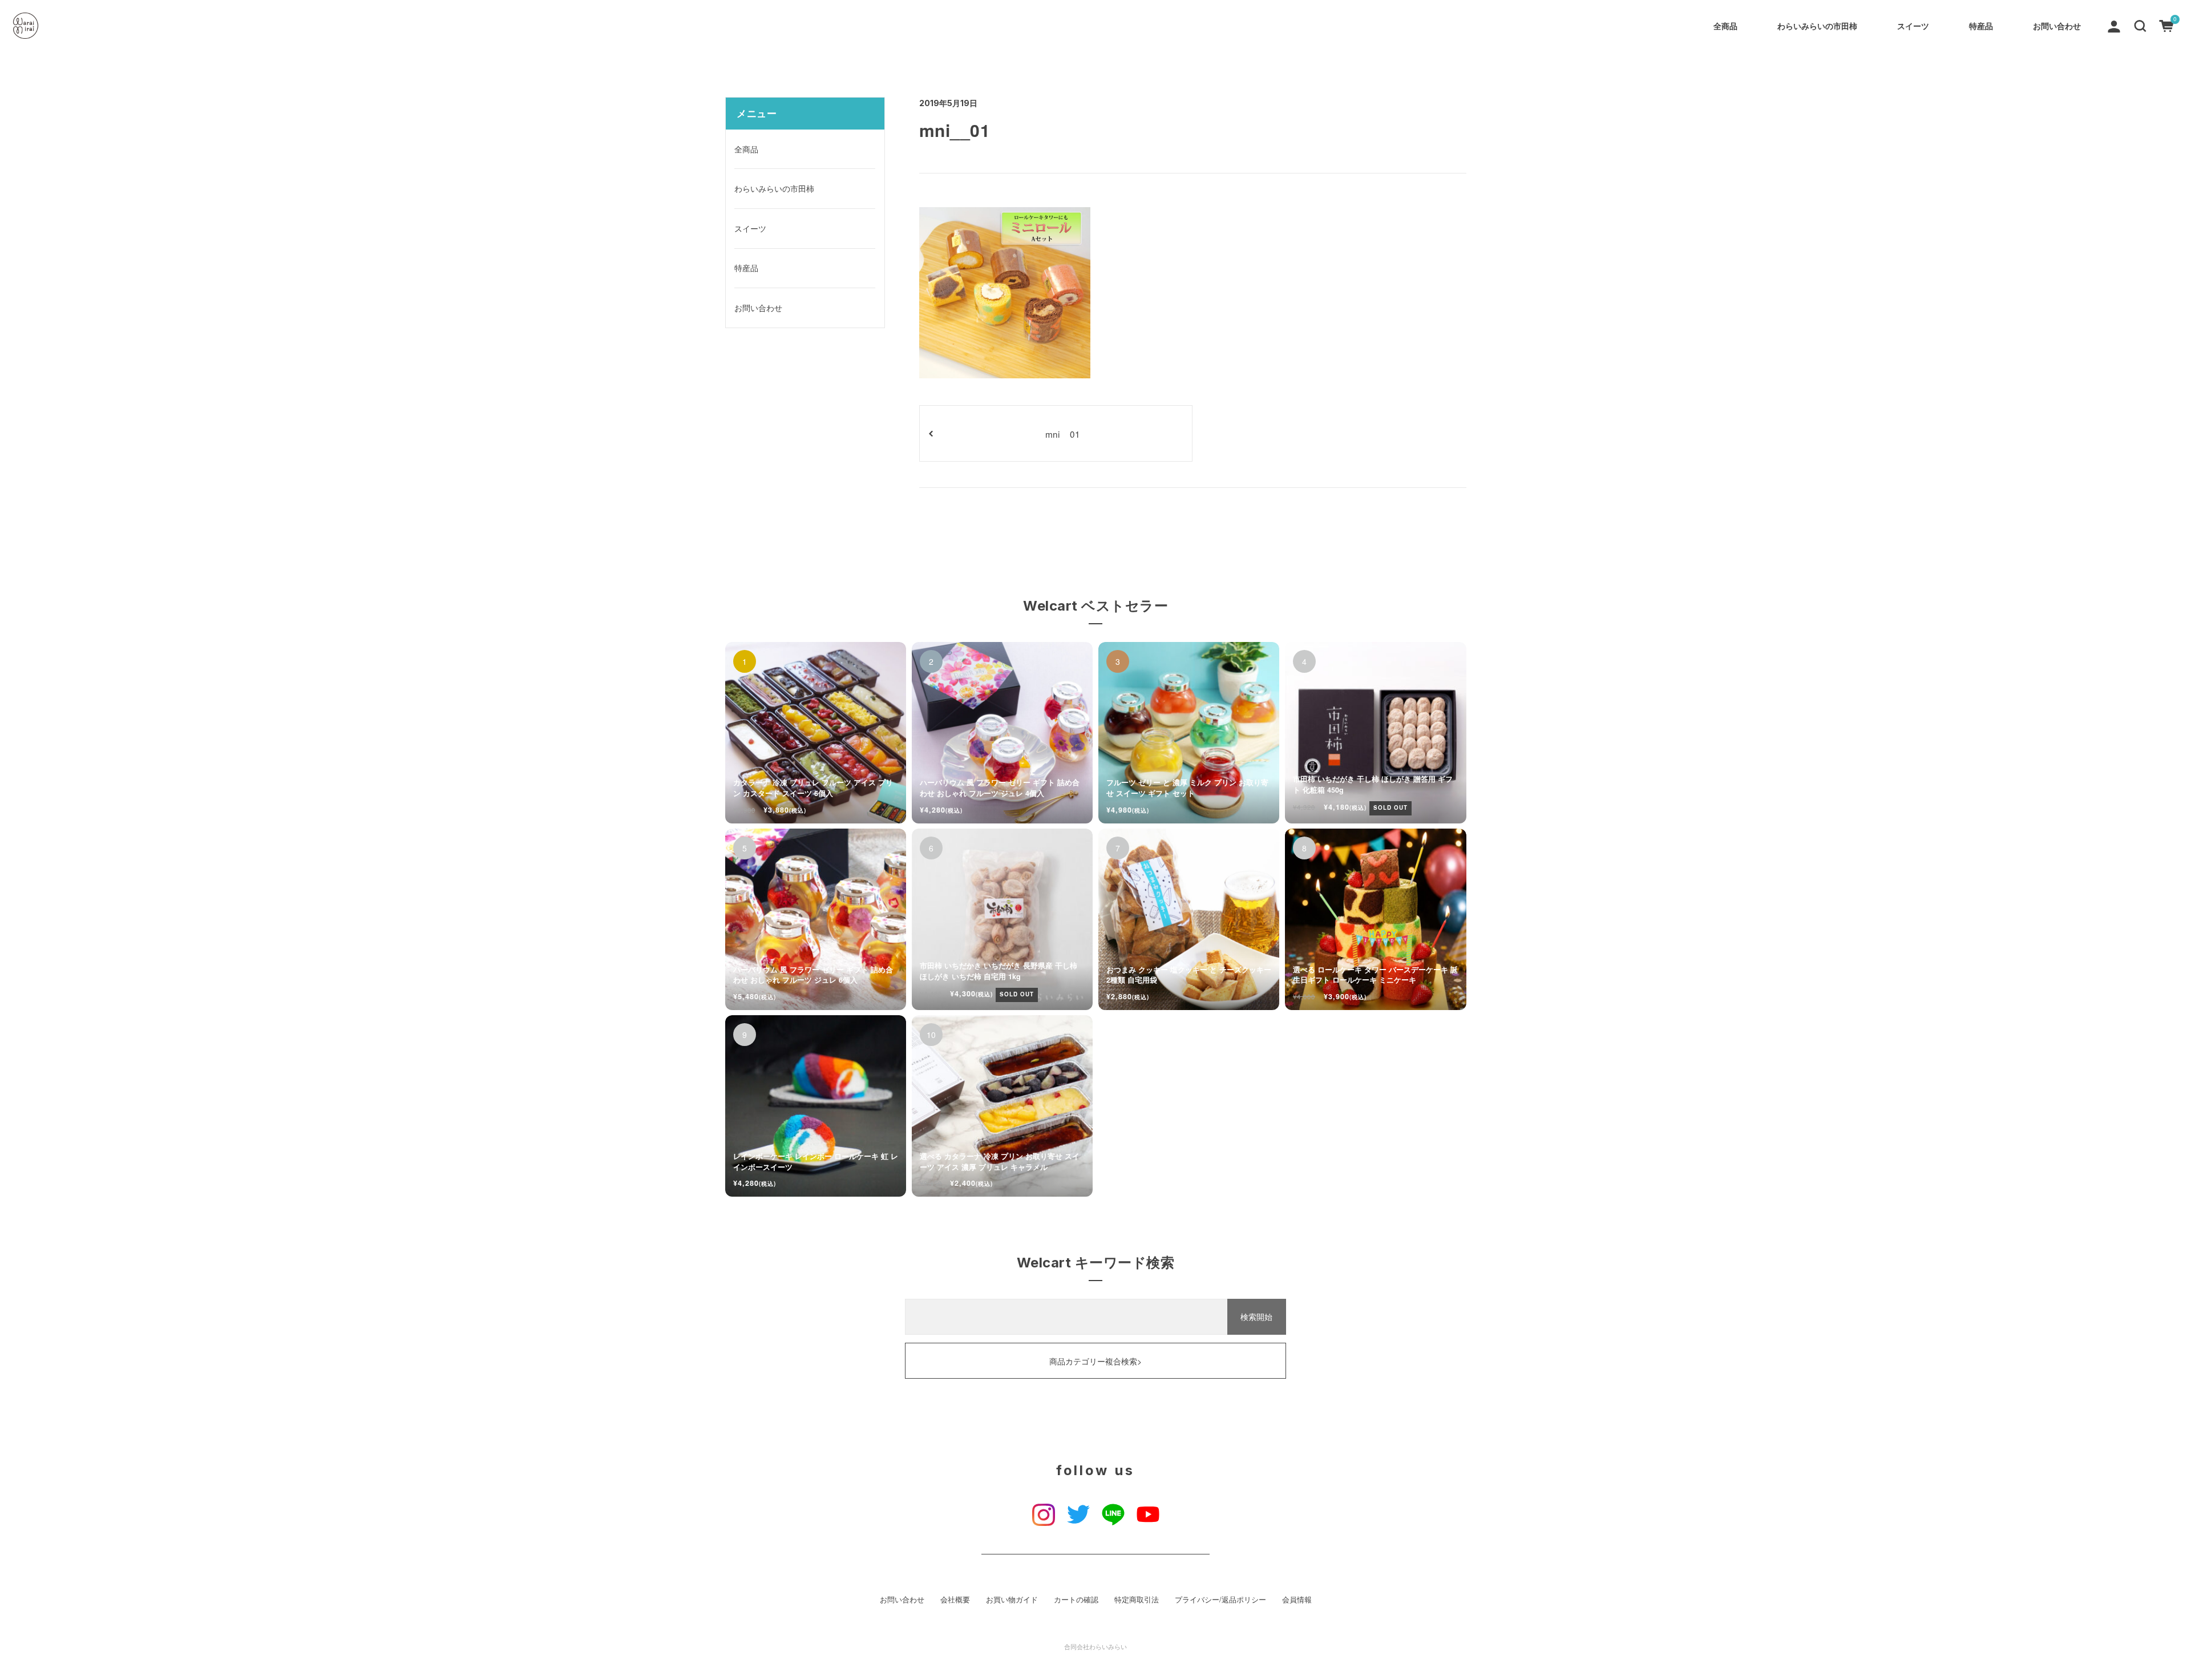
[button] (2140, 25)
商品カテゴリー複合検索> (1095, 1361)
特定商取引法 (1137, 1600)
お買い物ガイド (1012, 1600)
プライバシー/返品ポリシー (1220, 1600)
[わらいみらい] (26, 26)
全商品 (1725, 26)
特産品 (1981, 26)
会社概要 (955, 1600)
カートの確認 (1076, 1600)
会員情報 (1297, 1600)
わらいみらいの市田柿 (1817, 26)
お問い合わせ (2057, 26)
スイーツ (1913, 26)
